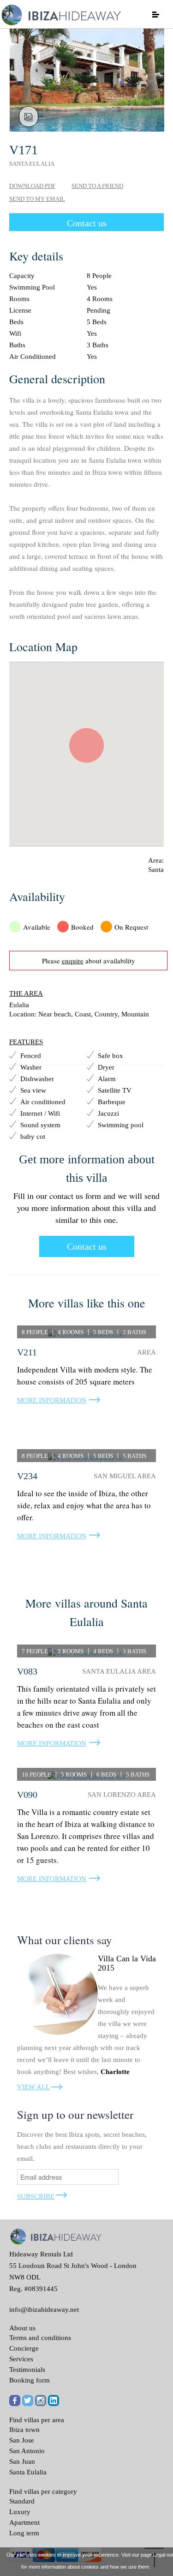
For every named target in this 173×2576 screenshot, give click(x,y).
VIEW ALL (33, 2087)
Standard (22, 2501)
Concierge (24, 2348)
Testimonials (27, 2370)
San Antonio (27, 2451)
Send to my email (37, 199)
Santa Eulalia (28, 2472)
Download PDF (32, 186)
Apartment (24, 2522)
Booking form (30, 2380)
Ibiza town (24, 2430)
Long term (24, 2533)
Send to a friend (97, 186)
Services (21, 2359)
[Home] (60, 14)
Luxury (20, 2512)
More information (52, 1400)
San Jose (22, 2440)
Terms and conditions (40, 2338)
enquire (73, 961)
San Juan (22, 2461)
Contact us (87, 223)
